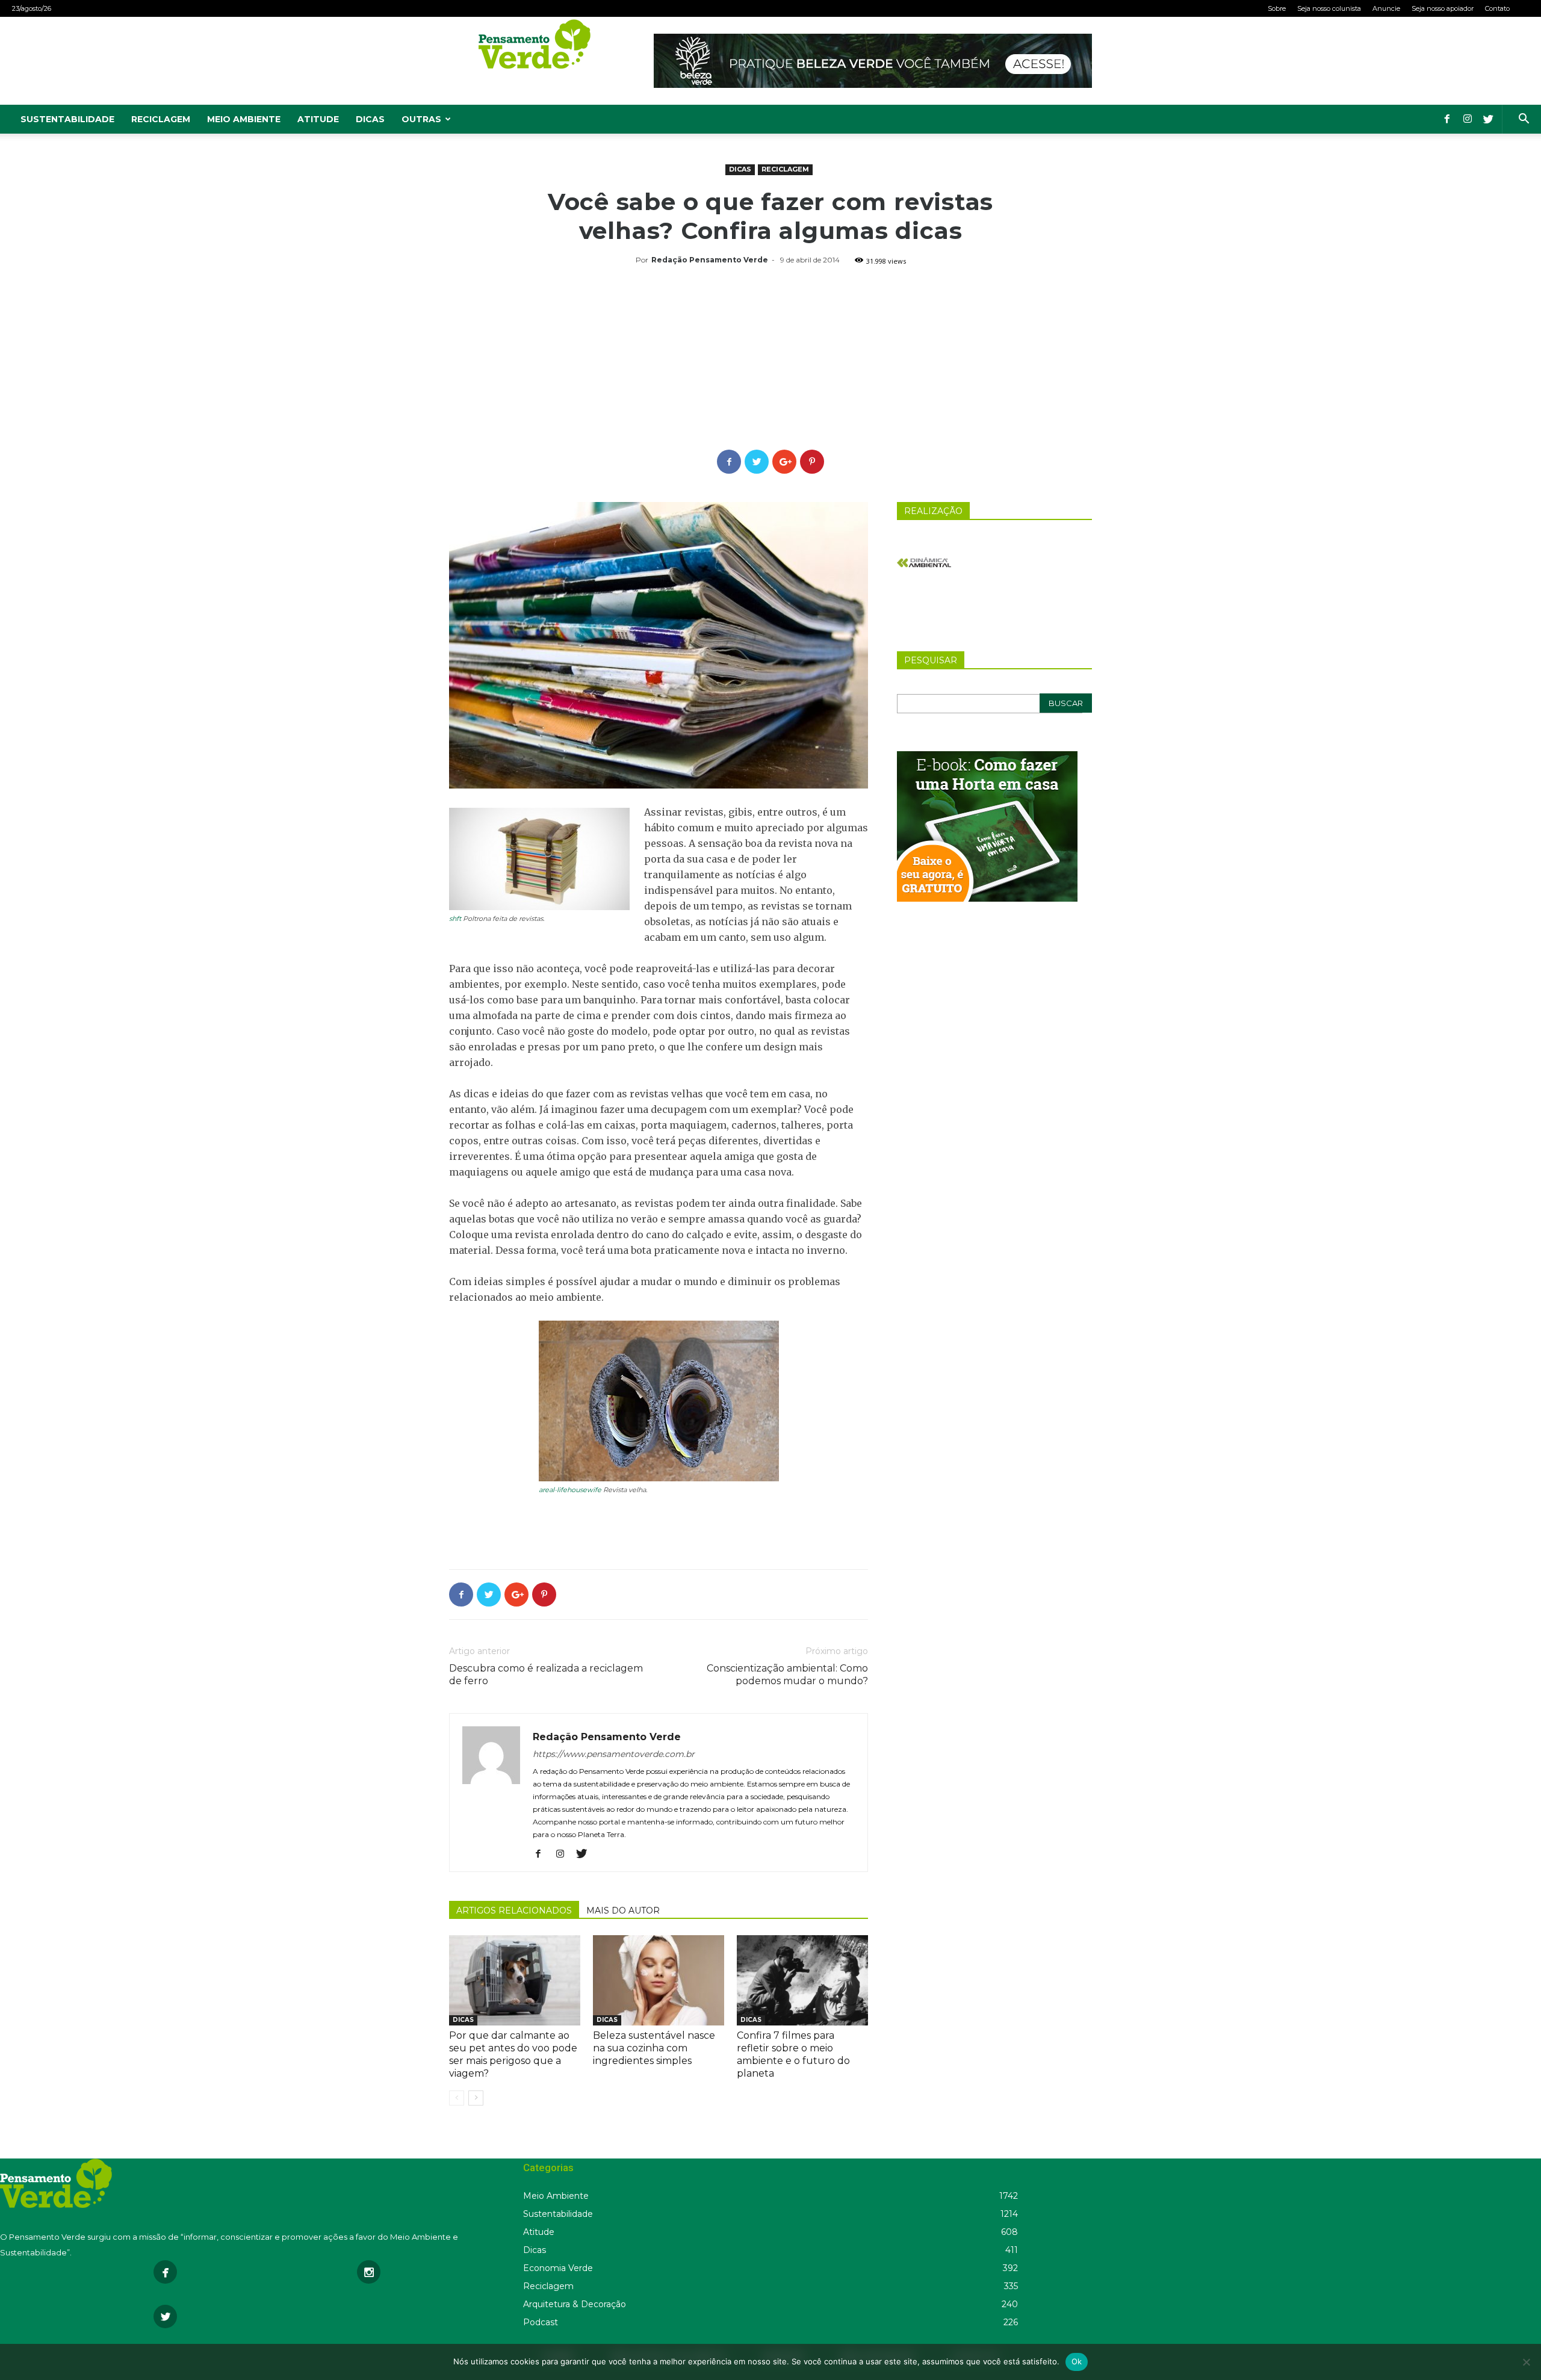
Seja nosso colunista (1329, 8)
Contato (1497, 8)
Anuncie (1386, 8)
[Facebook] (1447, 119)
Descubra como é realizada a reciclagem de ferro (546, 1675)
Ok (1077, 2361)
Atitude (318, 119)
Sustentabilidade (67, 119)
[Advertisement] (770, 359)
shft (455, 919)
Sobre (1277, 8)
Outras (421, 119)
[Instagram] (1468, 119)
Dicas (370, 119)
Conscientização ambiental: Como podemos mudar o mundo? (787, 1675)
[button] (1524, 120)
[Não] (1526, 2362)
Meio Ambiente (244, 119)
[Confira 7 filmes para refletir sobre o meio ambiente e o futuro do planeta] (802, 1980)
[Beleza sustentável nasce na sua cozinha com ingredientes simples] (659, 1980)
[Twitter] (1488, 119)
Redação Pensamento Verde (710, 260)
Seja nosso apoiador (1443, 8)
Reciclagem (161, 119)
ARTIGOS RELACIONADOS (514, 1911)
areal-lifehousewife (570, 1490)
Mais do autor (623, 1911)
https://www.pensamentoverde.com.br (614, 1754)
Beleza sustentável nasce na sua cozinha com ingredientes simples (654, 2048)
